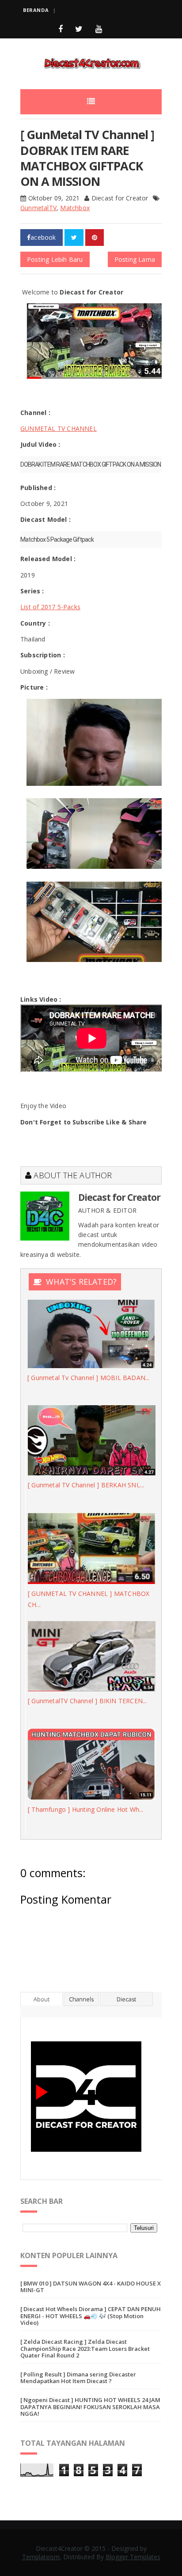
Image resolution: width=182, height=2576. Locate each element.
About (42, 1999)
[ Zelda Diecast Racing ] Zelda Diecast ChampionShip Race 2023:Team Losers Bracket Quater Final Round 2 (85, 2348)
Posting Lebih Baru (55, 259)
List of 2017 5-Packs (50, 607)
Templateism (41, 2557)
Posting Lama (135, 259)
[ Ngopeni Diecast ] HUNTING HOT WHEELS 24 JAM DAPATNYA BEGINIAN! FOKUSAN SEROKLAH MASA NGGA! (90, 2407)
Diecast (126, 1999)
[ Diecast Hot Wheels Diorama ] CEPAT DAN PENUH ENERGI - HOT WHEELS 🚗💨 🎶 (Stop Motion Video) (91, 2316)
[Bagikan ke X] (74, 238)
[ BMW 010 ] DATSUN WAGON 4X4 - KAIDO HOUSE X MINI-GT (91, 2287)
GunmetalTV (38, 208)
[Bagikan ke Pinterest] (95, 238)
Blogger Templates (133, 2557)
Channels (81, 1999)
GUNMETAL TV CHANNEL (59, 428)
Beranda (36, 10)
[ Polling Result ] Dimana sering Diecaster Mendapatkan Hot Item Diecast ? (78, 2378)
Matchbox (75, 208)
